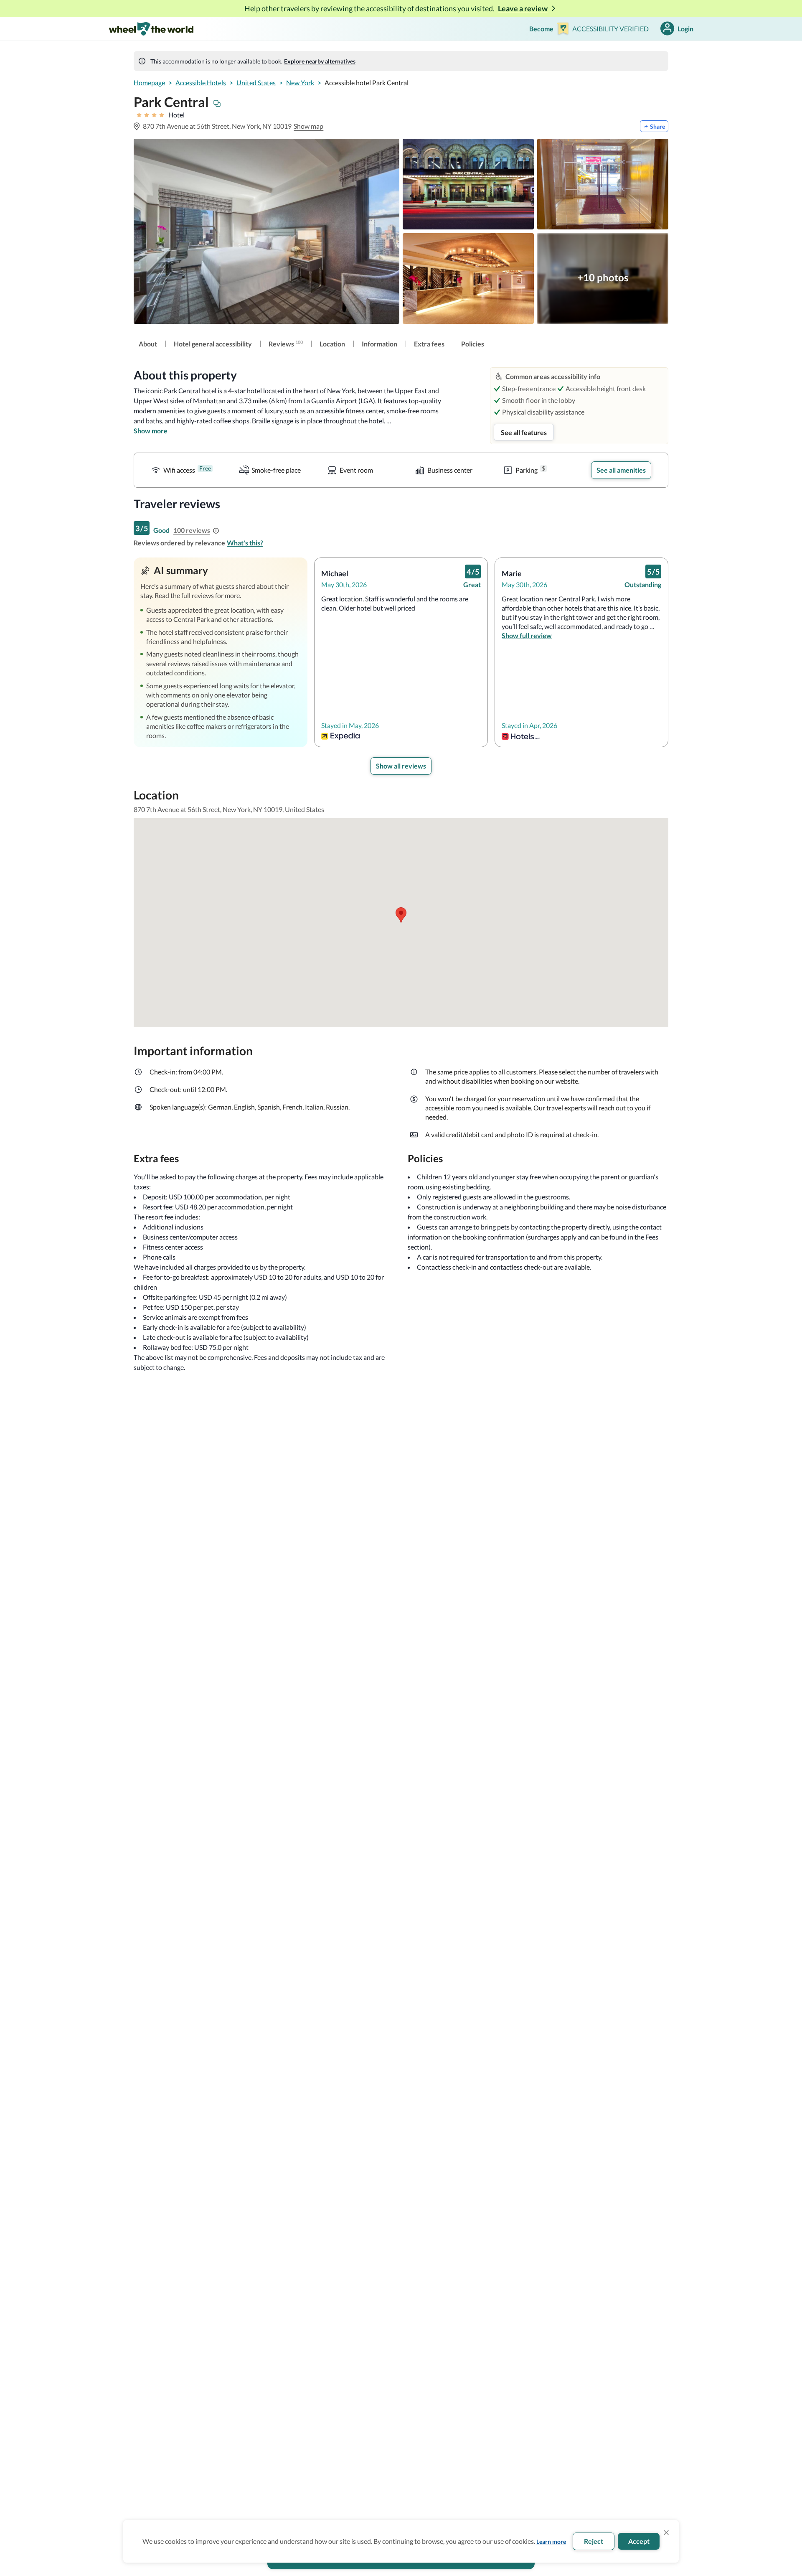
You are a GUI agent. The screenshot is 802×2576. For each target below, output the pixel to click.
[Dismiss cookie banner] (666, 2533)
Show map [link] (308, 126)
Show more (151, 431)
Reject (594, 2541)
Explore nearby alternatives (320, 61)
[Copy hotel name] (217, 104)
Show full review (527, 635)
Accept (639, 2541)
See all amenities (621, 470)
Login (685, 29)
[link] (148, 344)
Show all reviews (401, 766)
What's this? (245, 543)
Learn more (551, 2542)
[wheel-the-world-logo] (151, 29)
